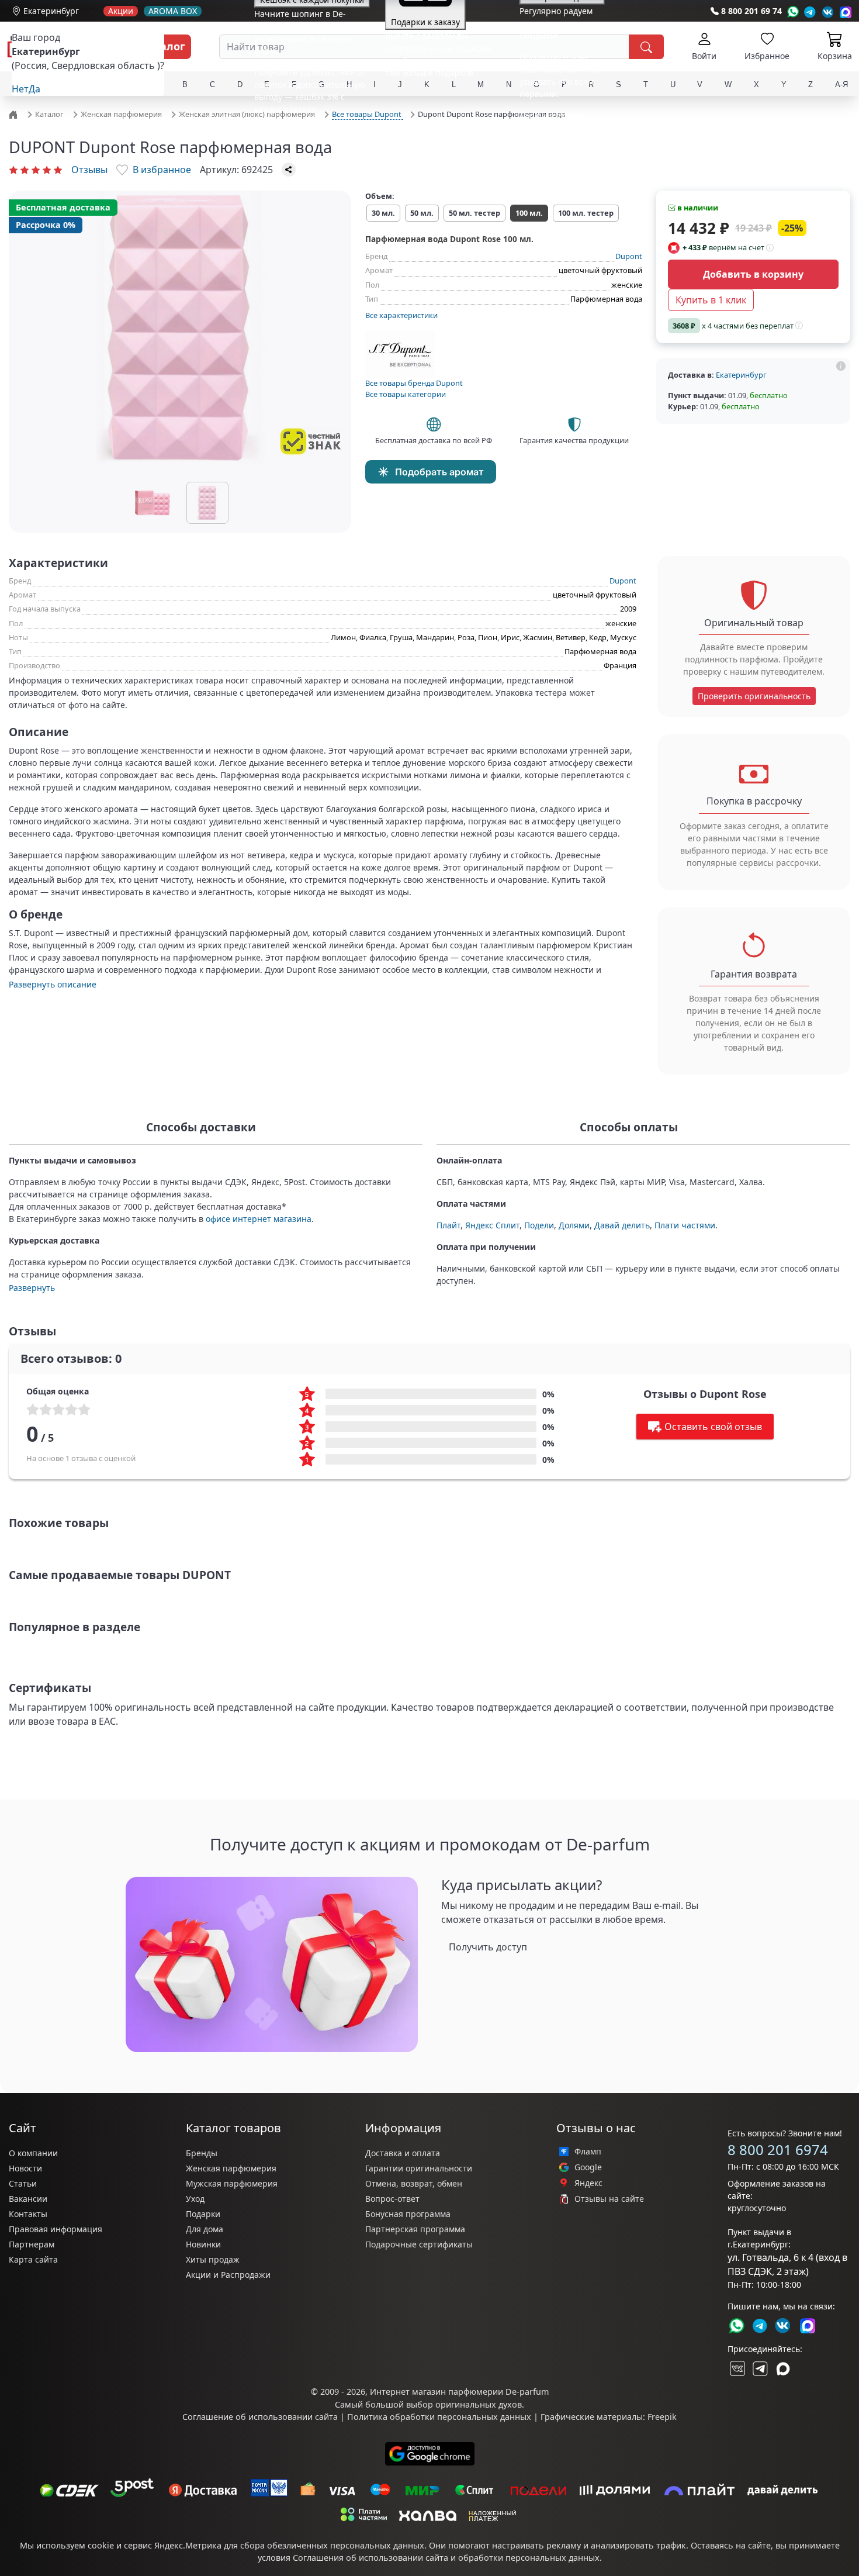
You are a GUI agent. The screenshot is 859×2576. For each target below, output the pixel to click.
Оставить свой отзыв (713, 1427)
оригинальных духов (479, 2404)
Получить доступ (488, 1947)
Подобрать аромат (439, 472)
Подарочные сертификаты (419, 2244)
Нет (20, 89)
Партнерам (32, 2244)
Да (34, 89)
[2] (25, 170)
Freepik (662, 2417)
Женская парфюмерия (231, 2168)
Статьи (23, 2183)
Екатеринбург (51, 11)
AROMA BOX (173, 11)
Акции (121, 11)
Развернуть (32, 1288)
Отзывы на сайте (609, 2199)
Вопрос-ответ (392, 2199)
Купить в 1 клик (711, 300)
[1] (13, 170)
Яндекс (588, 2183)
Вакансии (28, 2199)
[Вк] (828, 12)
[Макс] (783, 2368)
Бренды (202, 2153)
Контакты (28, 2214)
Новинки (203, 2244)
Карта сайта (33, 2259)
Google (588, 2167)
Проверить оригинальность (754, 696)
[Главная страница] (15, 113)
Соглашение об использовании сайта (260, 2417)
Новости (25, 2168)
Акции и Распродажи (228, 2275)
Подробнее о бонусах (297, 131)
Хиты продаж (213, 2259)
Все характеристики (401, 315)
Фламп (588, 2152)
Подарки (203, 2214)
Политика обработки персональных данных (439, 2417)
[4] (47, 170)
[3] (36, 170)
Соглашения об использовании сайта (370, 2558)
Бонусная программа (408, 2214)
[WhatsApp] (793, 12)
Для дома (205, 2229)
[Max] (846, 12)
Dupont (629, 256)
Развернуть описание (53, 984)
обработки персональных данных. (530, 2558)
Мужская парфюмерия (232, 2183)
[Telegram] (810, 12)
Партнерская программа (415, 2229)
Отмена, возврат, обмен (414, 2183)
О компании (33, 2153)
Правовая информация (56, 2229)
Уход (195, 2199)
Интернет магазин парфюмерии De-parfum (459, 2392)
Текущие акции (550, 115)
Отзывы (89, 170)
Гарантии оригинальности (419, 2168)
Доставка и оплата (403, 2153)
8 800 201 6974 (778, 2149)
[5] (58, 170)
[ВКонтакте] (736, 2368)
